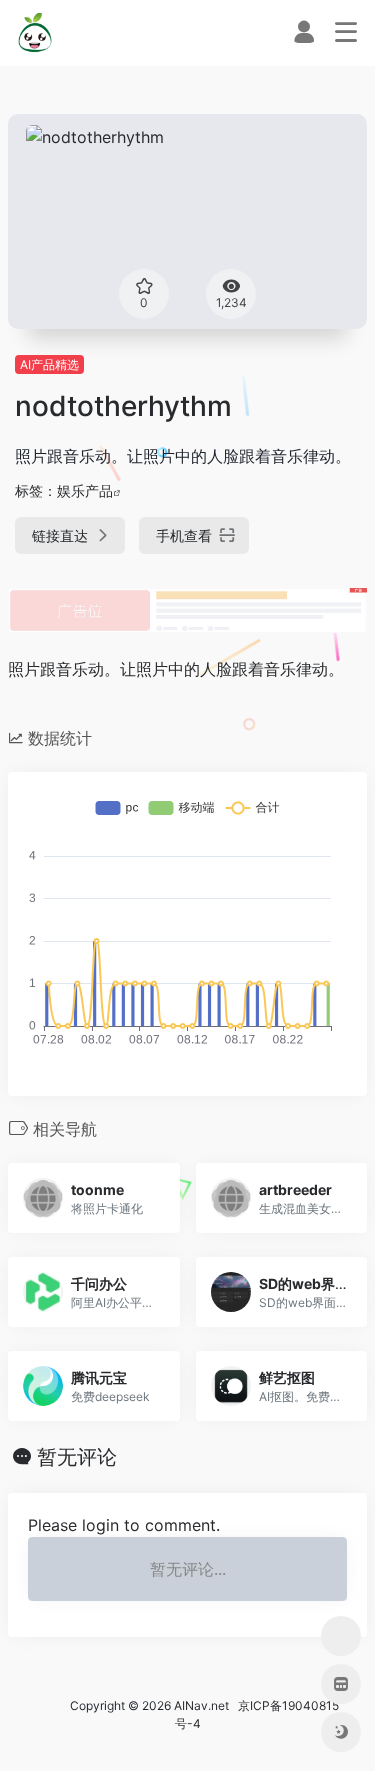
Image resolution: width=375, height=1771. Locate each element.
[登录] (304, 36)
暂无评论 (77, 1457)
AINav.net (201, 1705)
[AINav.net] (36, 33)
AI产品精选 (49, 364)
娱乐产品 (85, 490)
